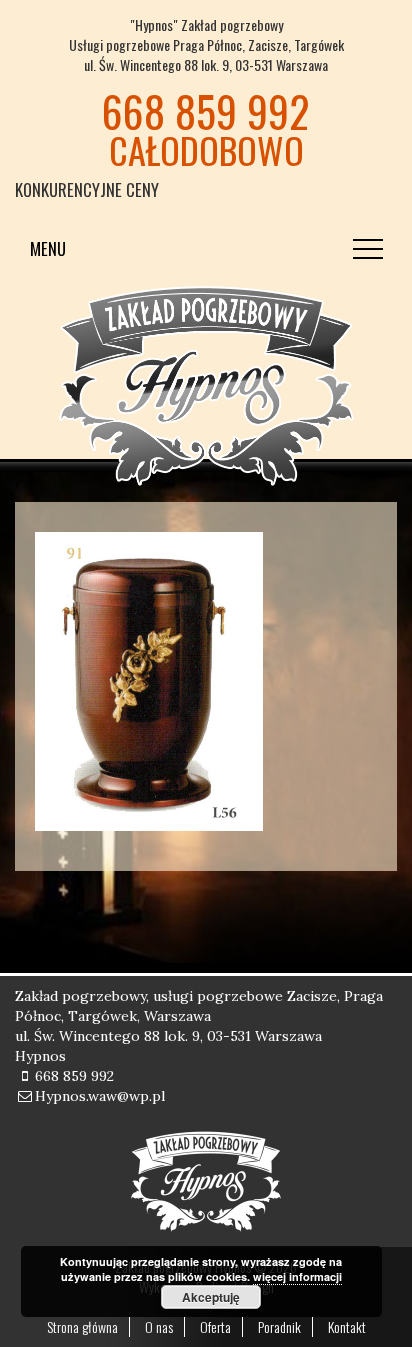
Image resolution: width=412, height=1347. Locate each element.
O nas (159, 1326)
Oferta (215, 1326)
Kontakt (347, 1326)
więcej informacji (297, 1276)
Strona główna (82, 1326)
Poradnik (279, 1326)
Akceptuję (211, 1297)
